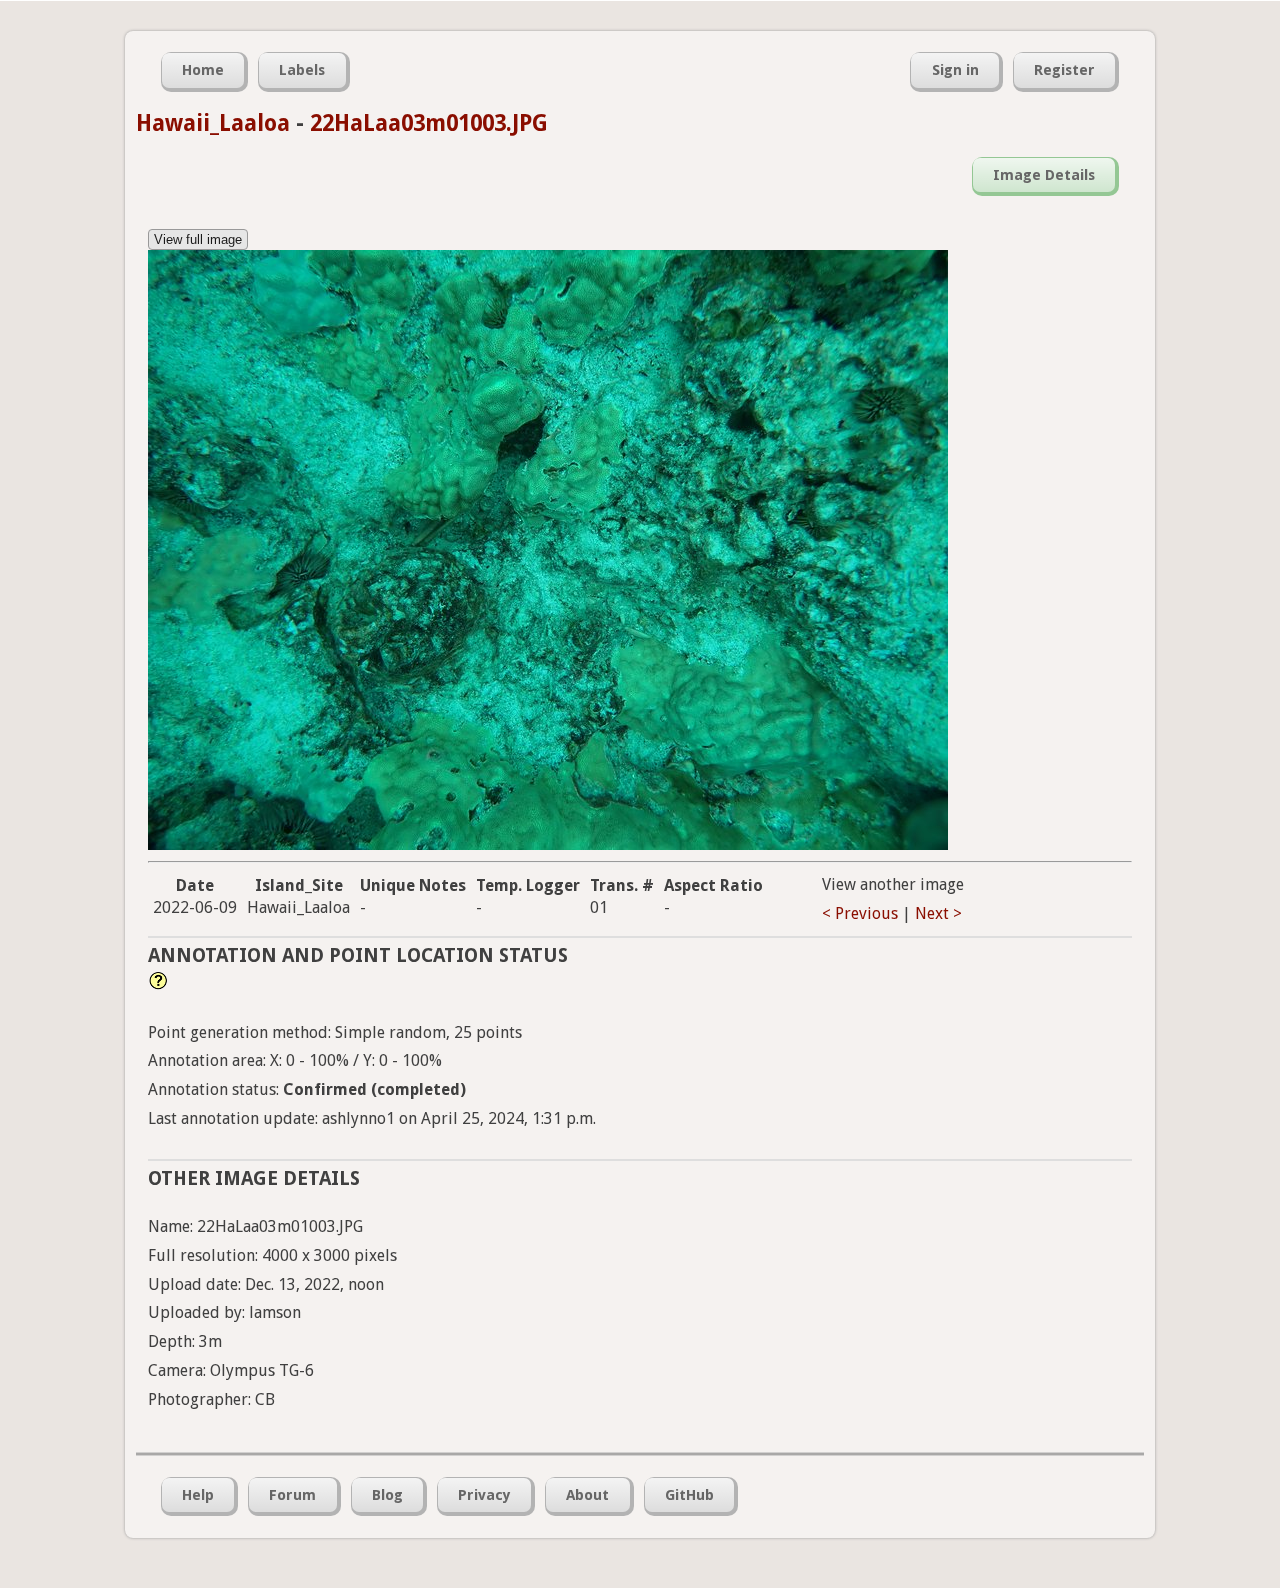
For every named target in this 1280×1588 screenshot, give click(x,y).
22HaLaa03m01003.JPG (429, 123)
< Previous (860, 913)
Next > (938, 913)
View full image (198, 239)
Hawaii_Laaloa (213, 123)
